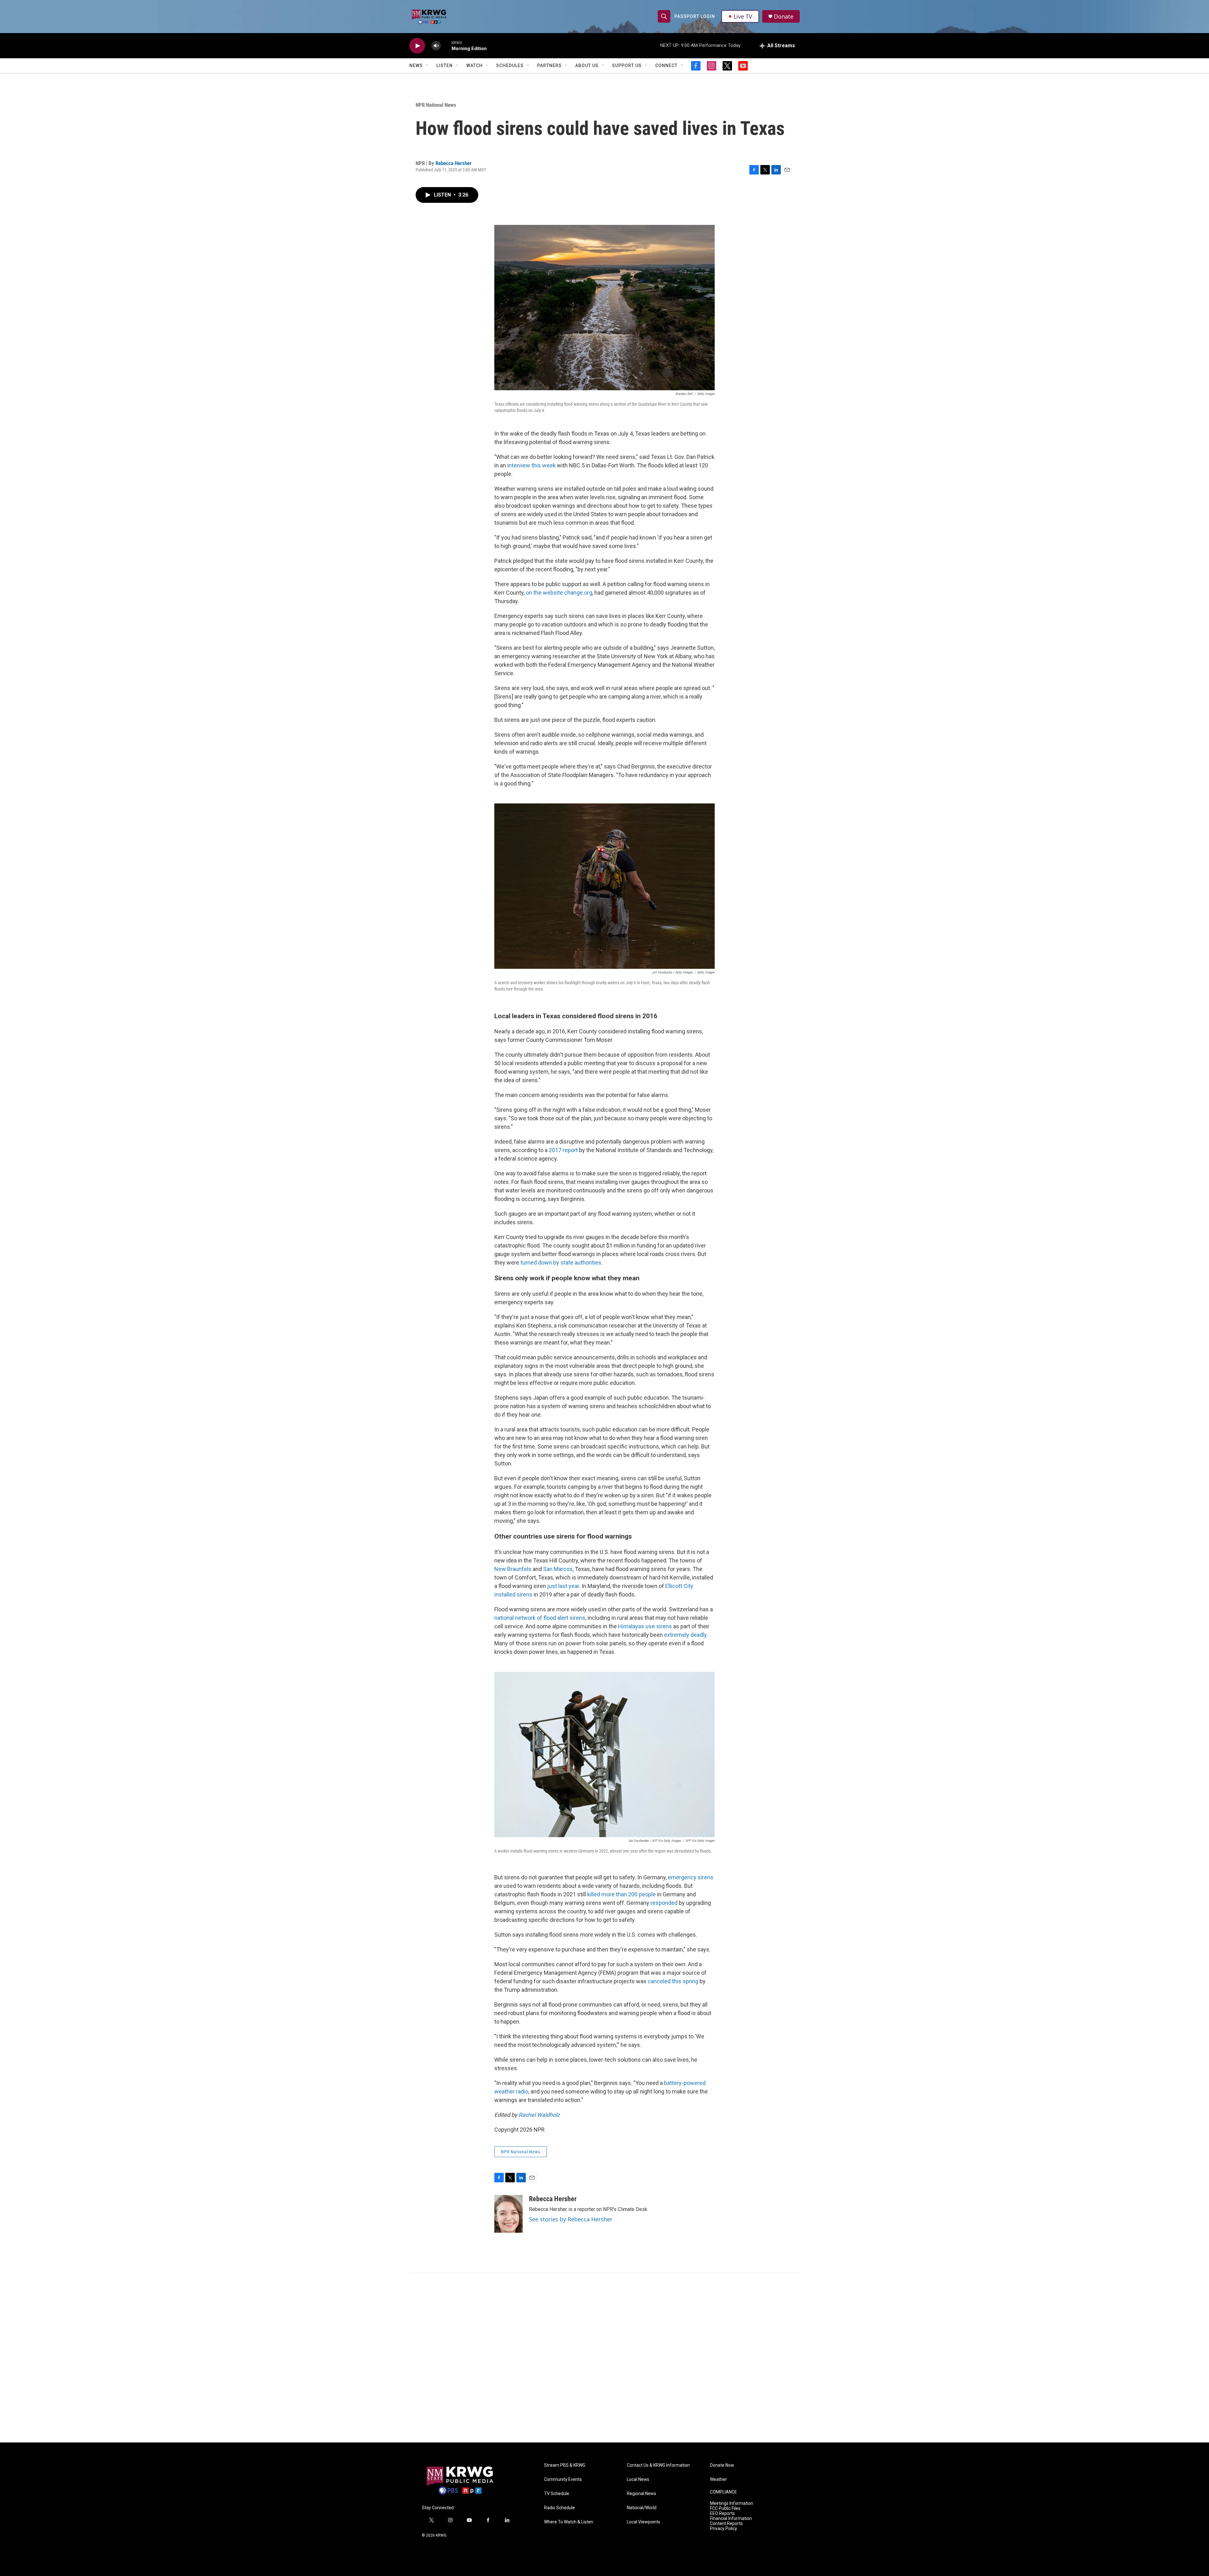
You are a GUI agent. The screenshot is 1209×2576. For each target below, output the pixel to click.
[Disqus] (604, 2357)
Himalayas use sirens (645, 1626)
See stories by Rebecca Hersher (571, 2219)
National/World (642, 2508)
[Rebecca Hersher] (508, 2214)
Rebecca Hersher (454, 163)
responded (664, 1903)
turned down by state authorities (561, 1262)
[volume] (436, 46)
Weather (718, 2479)
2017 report (563, 1150)
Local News (638, 2479)
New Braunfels (513, 1569)
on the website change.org (559, 593)
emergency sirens (691, 1877)
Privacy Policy (724, 2529)
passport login (695, 16)
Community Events (563, 2479)
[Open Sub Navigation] (428, 66)
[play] (417, 46)
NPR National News (436, 105)
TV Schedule (557, 2494)
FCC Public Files (725, 2508)
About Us (587, 66)
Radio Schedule (559, 2508)
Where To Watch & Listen (569, 2522)
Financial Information (731, 2519)
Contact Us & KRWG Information (658, 2465)
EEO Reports (722, 2513)
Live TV (743, 16)
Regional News (641, 2494)
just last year (563, 1586)
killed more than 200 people (622, 1894)
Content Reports (726, 2524)
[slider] (446, 46)
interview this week (531, 465)
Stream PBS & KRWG (565, 2465)
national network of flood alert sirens (540, 1618)
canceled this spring (673, 1981)
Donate (784, 17)
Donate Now (722, 2465)
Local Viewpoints (644, 2522)
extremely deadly (685, 1635)
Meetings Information (732, 2503)
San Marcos (558, 1569)
